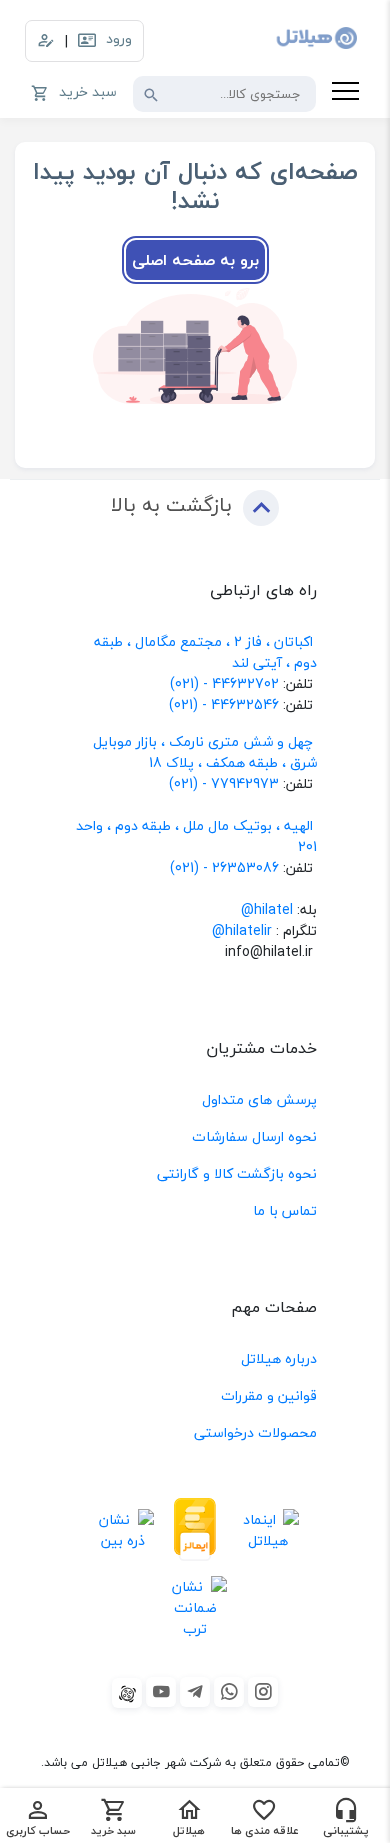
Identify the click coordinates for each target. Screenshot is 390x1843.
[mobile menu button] (345, 94)
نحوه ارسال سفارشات (254, 1136)
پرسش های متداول (259, 1099)
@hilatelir (242, 930)
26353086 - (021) (224, 867)
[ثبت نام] (46, 41)
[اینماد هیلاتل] (267, 1529)
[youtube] (161, 1692)
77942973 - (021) (224, 783)
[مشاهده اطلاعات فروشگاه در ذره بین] (122, 1529)
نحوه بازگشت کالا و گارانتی (237, 1173)
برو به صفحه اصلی (195, 260)
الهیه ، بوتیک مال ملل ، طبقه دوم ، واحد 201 (196, 836)
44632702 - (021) (224, 683)
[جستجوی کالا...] (151, 94)
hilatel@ (267, 909)
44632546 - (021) (224, 704)
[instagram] (263, 1692)
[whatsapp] (229, 1692)
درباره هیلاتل (279, 1358)
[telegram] (195, 1692)
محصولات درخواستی (255, 1432)
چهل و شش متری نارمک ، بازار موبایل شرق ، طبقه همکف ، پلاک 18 (205, 752)
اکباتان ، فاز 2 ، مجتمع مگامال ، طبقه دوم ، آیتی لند (205, 652)
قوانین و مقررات (269, 1395)
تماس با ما (285, 1210)
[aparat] (127, 1693)
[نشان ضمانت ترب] (195, 1608)
